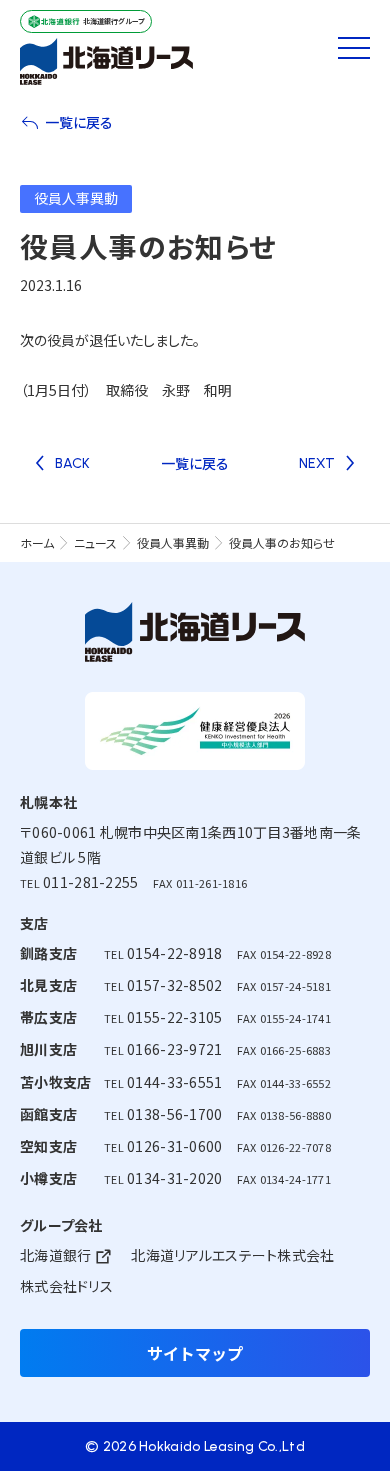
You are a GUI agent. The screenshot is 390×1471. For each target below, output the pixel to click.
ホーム (37, 542)
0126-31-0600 (174, 1146)
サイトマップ (195, 1353)
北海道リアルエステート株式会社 (232, 1255)
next (317, 463)
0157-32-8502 (174, 985)
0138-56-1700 (174, 1114)
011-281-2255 (90, 882)
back (72, 463)
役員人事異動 (173, 542)
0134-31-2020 (174, 1178)
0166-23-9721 (174, 1049)
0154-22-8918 (174, 953)
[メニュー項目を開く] (354, 48)
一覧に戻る (79, 122)
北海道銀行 (55, 1255)
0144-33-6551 (174, 1082)
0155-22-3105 (174, 1017)
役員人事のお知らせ (282, 542)
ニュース (95, 542)
